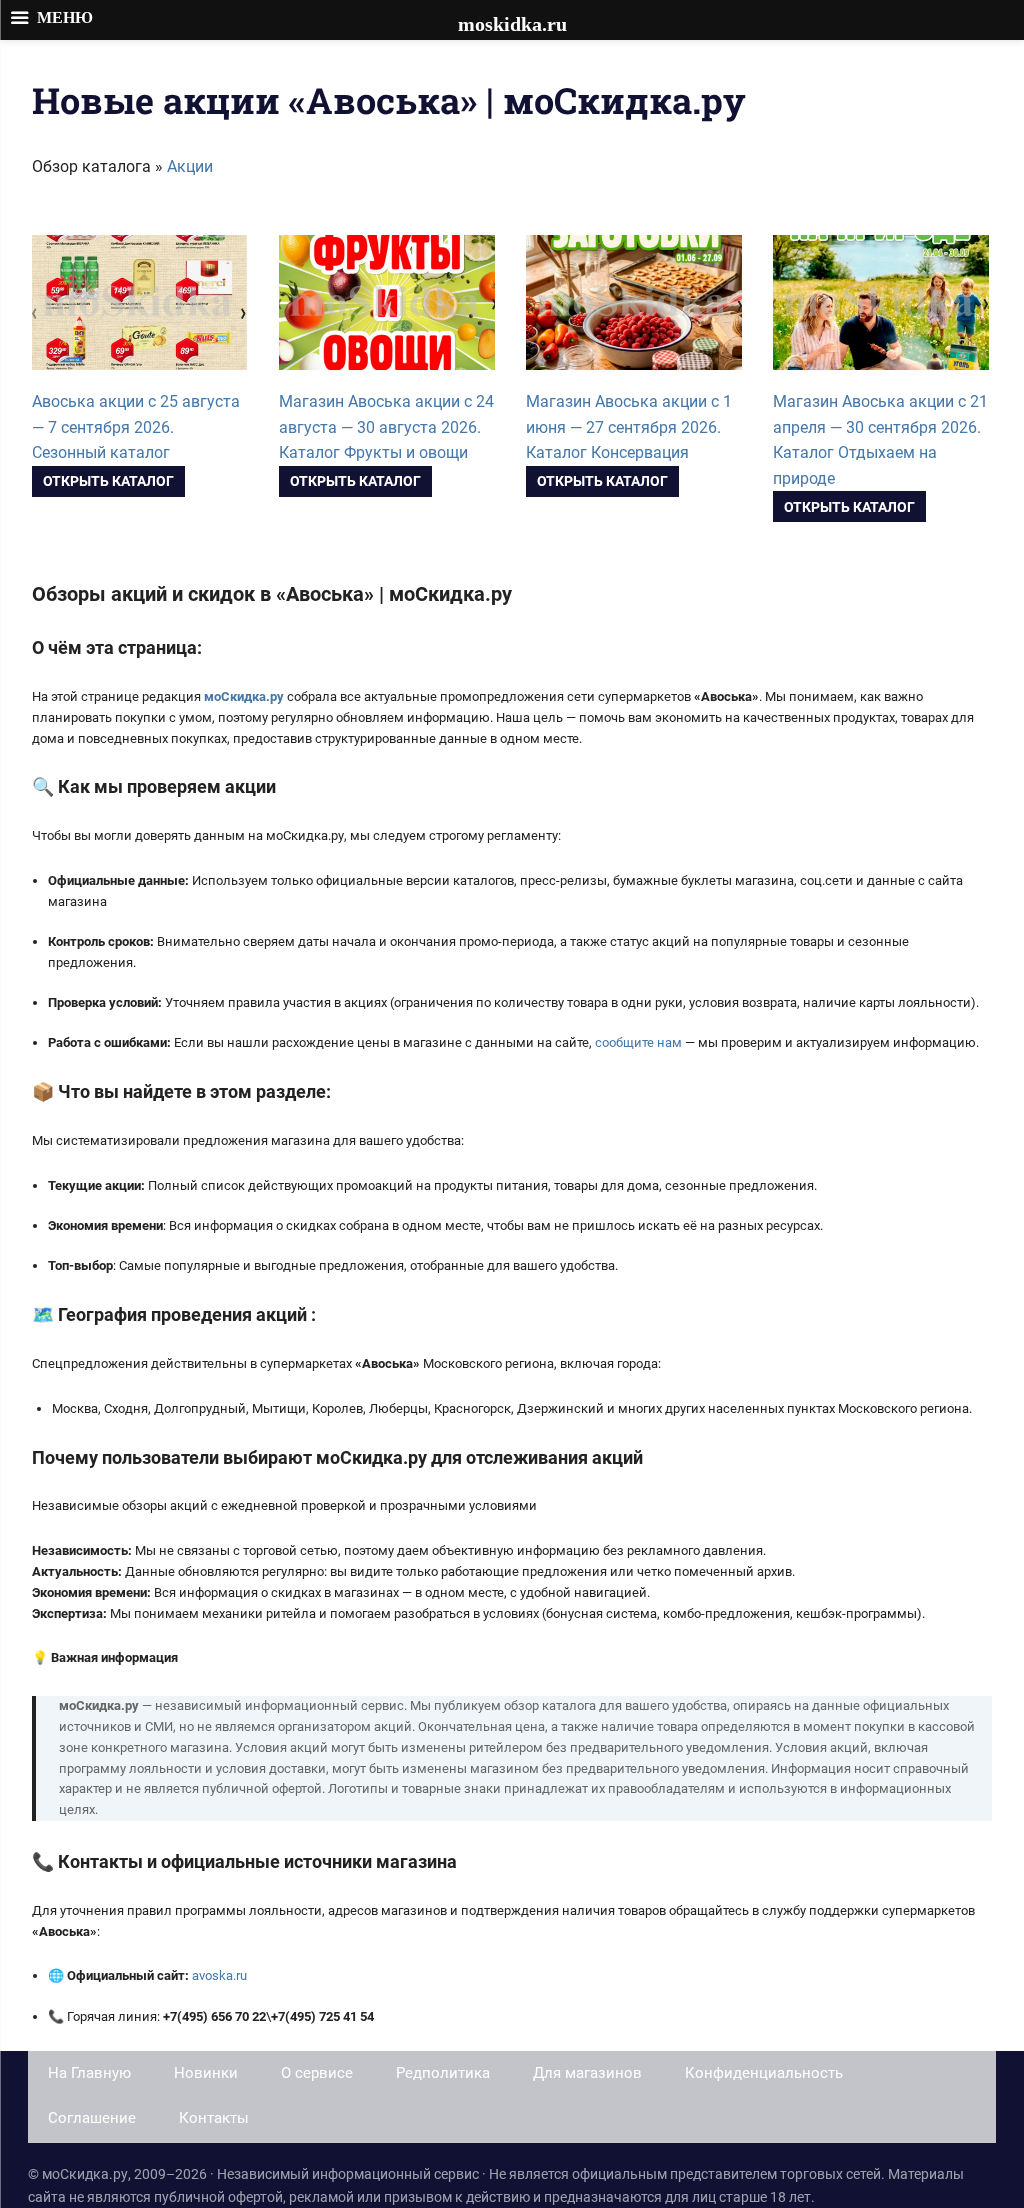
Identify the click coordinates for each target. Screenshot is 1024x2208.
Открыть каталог (108, 481)
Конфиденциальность (764, 2073)
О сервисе (317, 2073)
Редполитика (443, 2073)
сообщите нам (638, 1042)
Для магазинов (587, 2073)
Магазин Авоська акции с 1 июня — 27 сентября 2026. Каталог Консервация (629, 427)
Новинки (206, 2073)
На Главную (89, 2073)
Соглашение (92, 2118)
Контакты (214, 2118)
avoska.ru (219, 1975)
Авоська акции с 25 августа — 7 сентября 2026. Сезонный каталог (136, 427)
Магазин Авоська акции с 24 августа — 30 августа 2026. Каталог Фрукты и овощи (386, 427)
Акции (190, 166)
